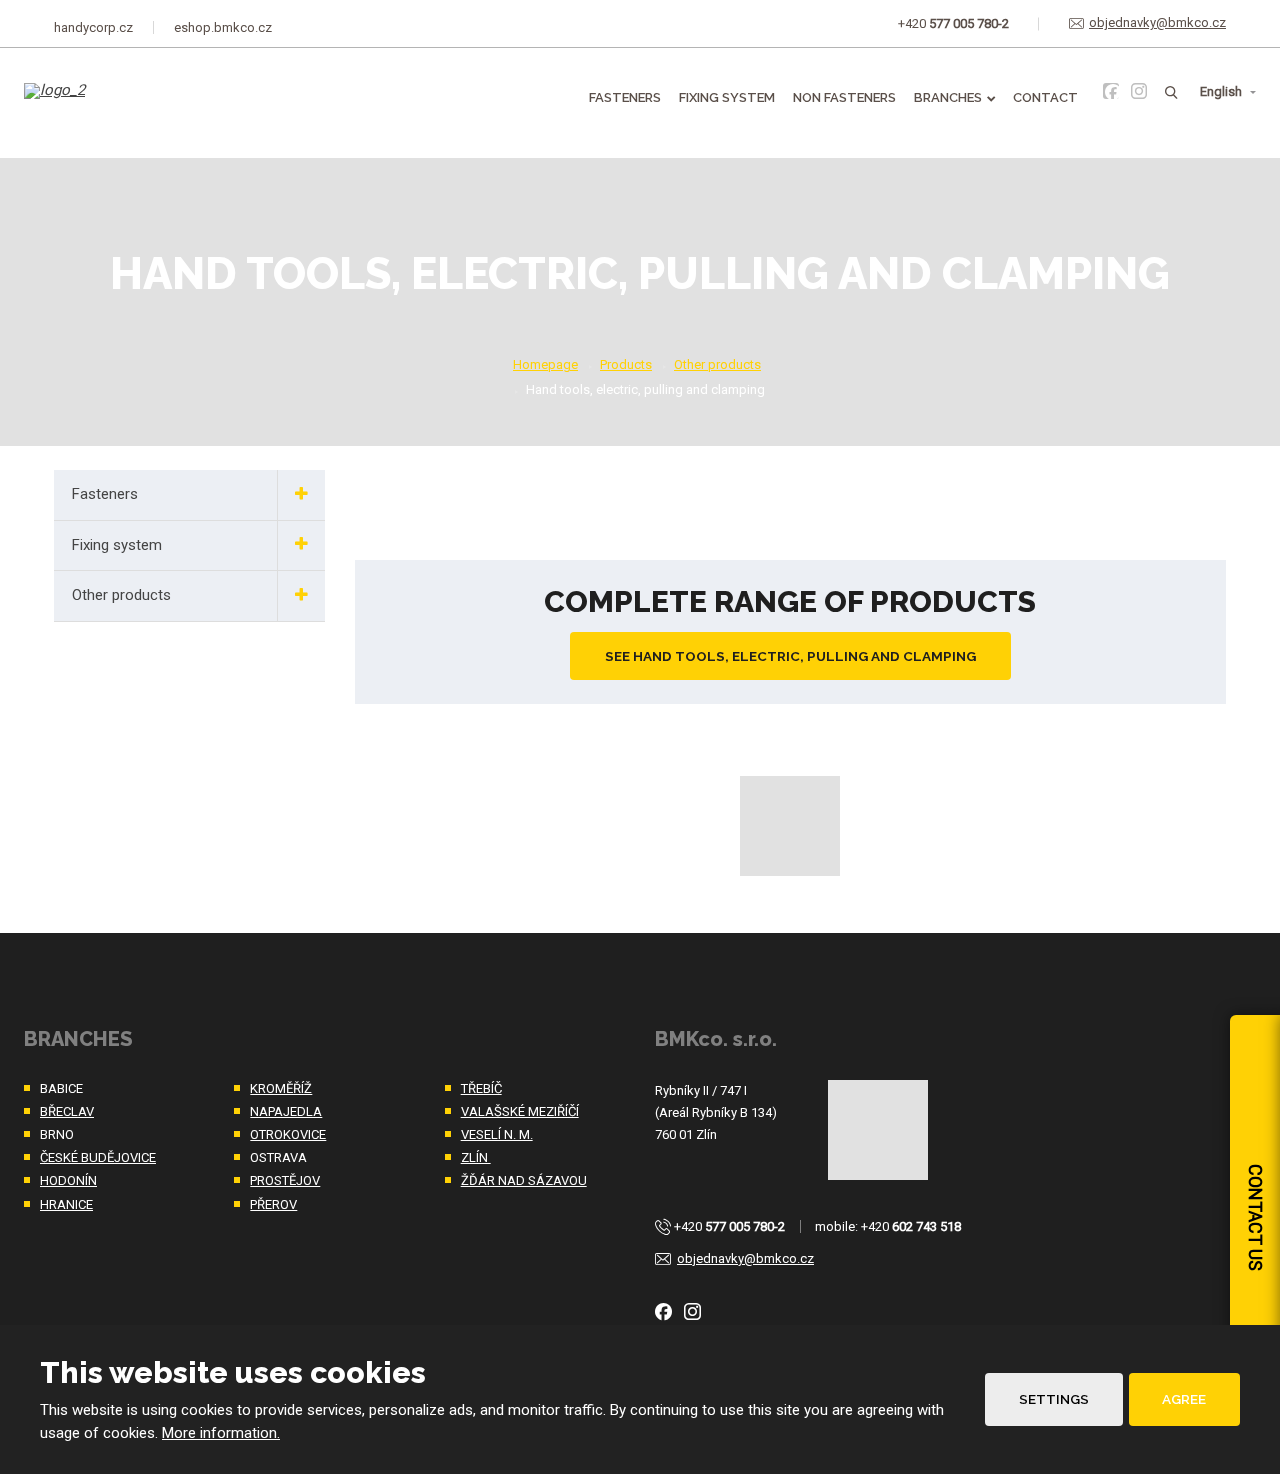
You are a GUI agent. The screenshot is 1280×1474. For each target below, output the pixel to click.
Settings (1054, 1399)
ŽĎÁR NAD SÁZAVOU (524, 1180)
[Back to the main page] (126, 105)
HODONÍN (68, 1180)
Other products (121, 595)
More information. (221, 1433)
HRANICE (66, 1204)
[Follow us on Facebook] (1111, 91)
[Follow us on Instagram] (1139, 91)
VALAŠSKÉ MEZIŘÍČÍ (520, 1111)
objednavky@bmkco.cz (745, 1258)
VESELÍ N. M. (497, 1134)
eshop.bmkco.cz (223, 27)
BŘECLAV (67, 1111)
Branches (948, 97)
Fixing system (727, 97)
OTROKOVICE (288, 1134)
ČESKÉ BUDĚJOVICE (98, 1157)
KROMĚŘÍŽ (281, 1088)
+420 (729, 1226)
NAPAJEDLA (286, 1111)
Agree (1184, 1399)
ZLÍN (476, 1157)
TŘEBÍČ (481, 1088)
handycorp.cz (93, 27)
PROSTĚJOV (285, 1180)
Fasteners (625, 97)
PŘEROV (273, 1204)
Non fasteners (844, 97)
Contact (1045, 97)
